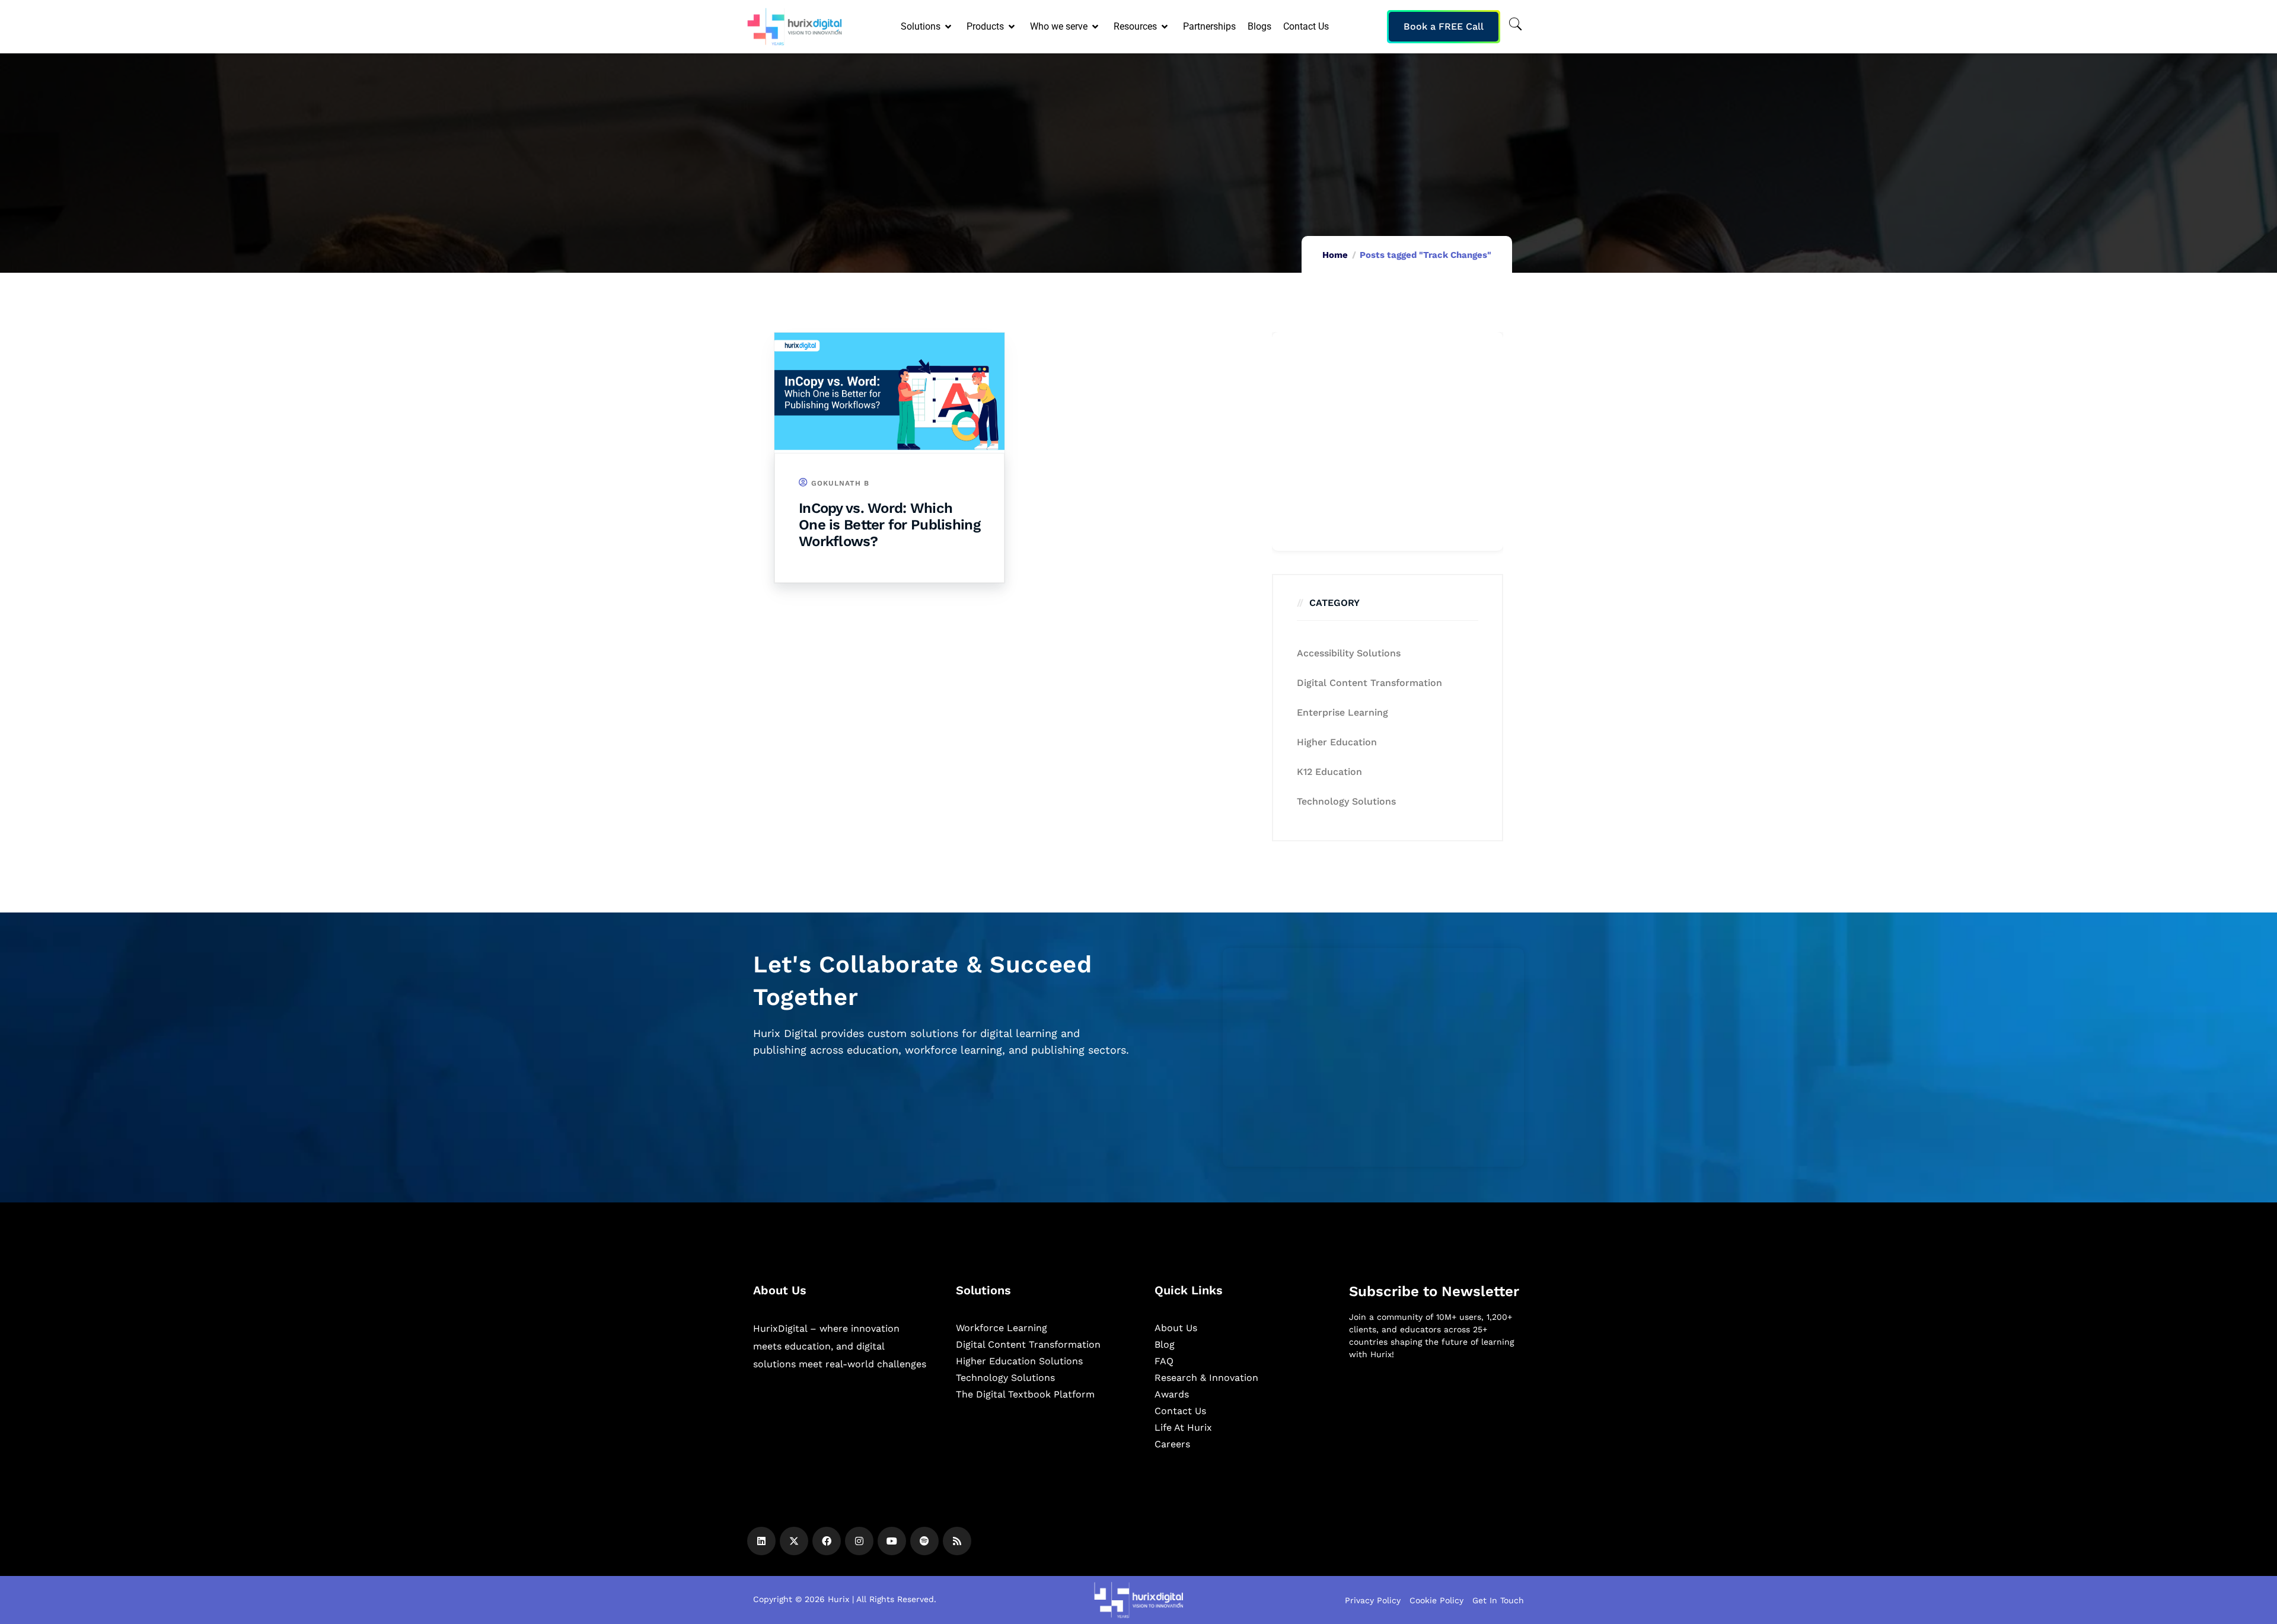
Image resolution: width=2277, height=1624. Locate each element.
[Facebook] (827, 1541)
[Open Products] (1012, 27)
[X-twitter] (794, 1541)
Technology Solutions (1346, 801)
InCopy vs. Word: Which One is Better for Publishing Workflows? (889, 525)
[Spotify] (924, 1541)
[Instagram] (859, 1541)
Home (1335, 255)
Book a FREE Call (1444, 26)
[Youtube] (892, 1541)
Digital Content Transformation (1369, 683)
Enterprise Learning (1342, 712)
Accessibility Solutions (1349, 653)
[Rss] (957, 1541)
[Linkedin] (761, 1541)
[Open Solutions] (949, 27)
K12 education (1329, 772)
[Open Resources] (1165, 27)
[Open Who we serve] (1096, 27)
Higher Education (1337, 742)
